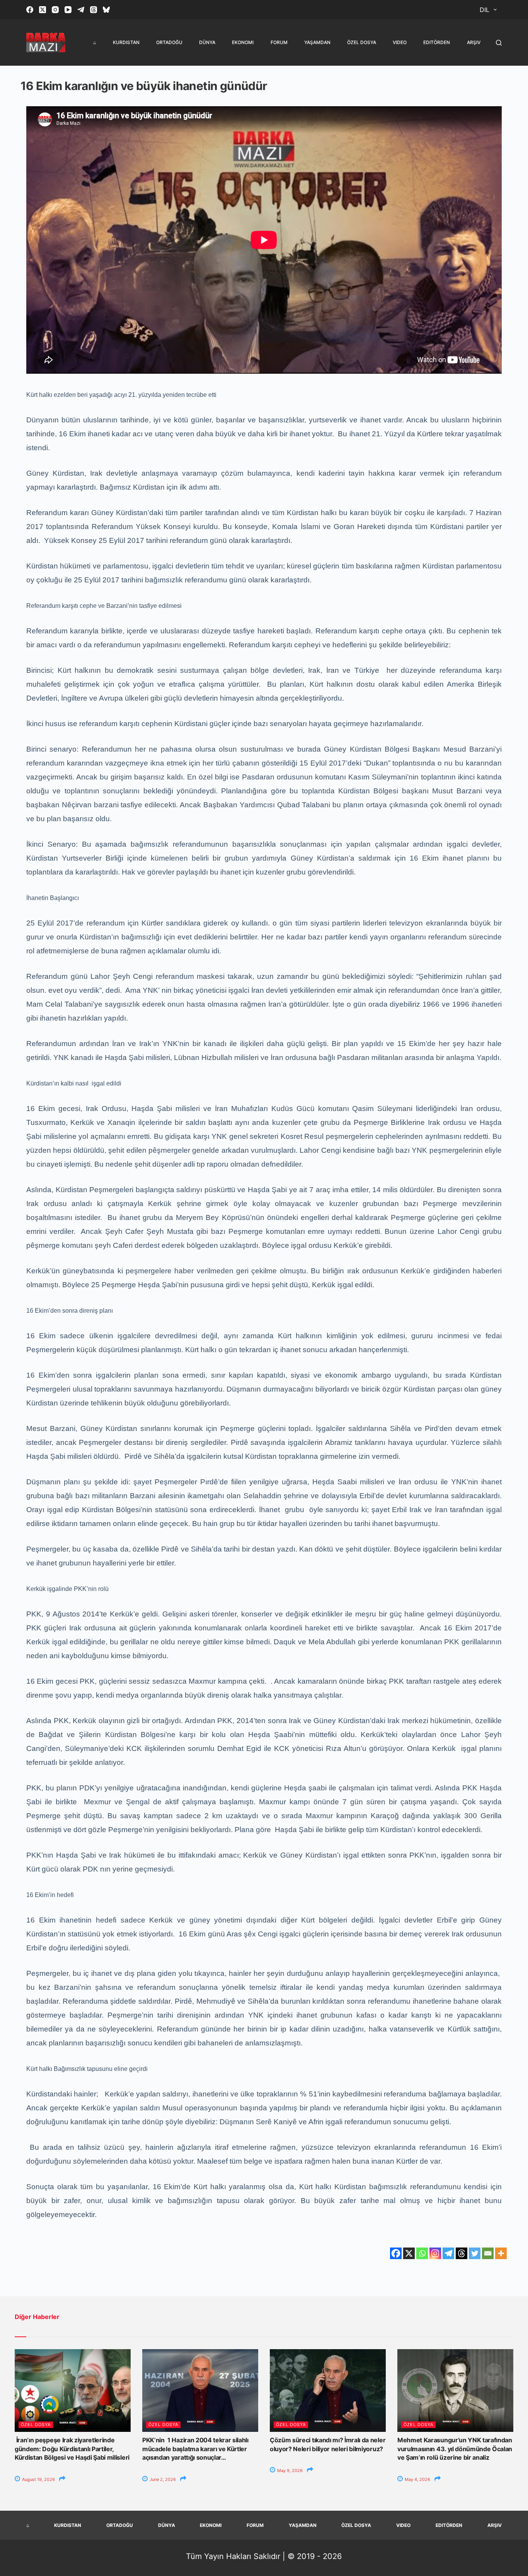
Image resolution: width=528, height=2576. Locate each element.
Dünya (207, 42)
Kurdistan (126, 42)
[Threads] (94, 10)
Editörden (437, 42)
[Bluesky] (106, 10)
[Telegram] (81, 10)
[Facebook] (30, 10)
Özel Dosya (362, 42)
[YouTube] (68, 10)
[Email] (488, 2253)
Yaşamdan (317, 42)
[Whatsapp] (422, 2253)
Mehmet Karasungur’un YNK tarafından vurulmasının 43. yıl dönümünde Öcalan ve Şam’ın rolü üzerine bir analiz (455, 2449)
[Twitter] (475, 2253)
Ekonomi (243, 42)
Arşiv (474, 42)
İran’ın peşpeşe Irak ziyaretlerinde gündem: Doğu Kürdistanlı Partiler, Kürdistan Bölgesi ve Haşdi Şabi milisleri (72, 2449)
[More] (501, 2253)
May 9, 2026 (289, 2471)
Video (400, 42)
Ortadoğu (169, 42)
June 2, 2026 (162, 2479)
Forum (279, 42)
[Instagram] (55, 10)
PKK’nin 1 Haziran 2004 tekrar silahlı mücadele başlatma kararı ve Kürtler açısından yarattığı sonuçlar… (195, 2449)
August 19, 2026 (38, 2479)
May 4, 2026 (417, 2479)
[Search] (499, 43)
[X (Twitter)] (43, 10)
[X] (409, 2253)
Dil (485, 10)
